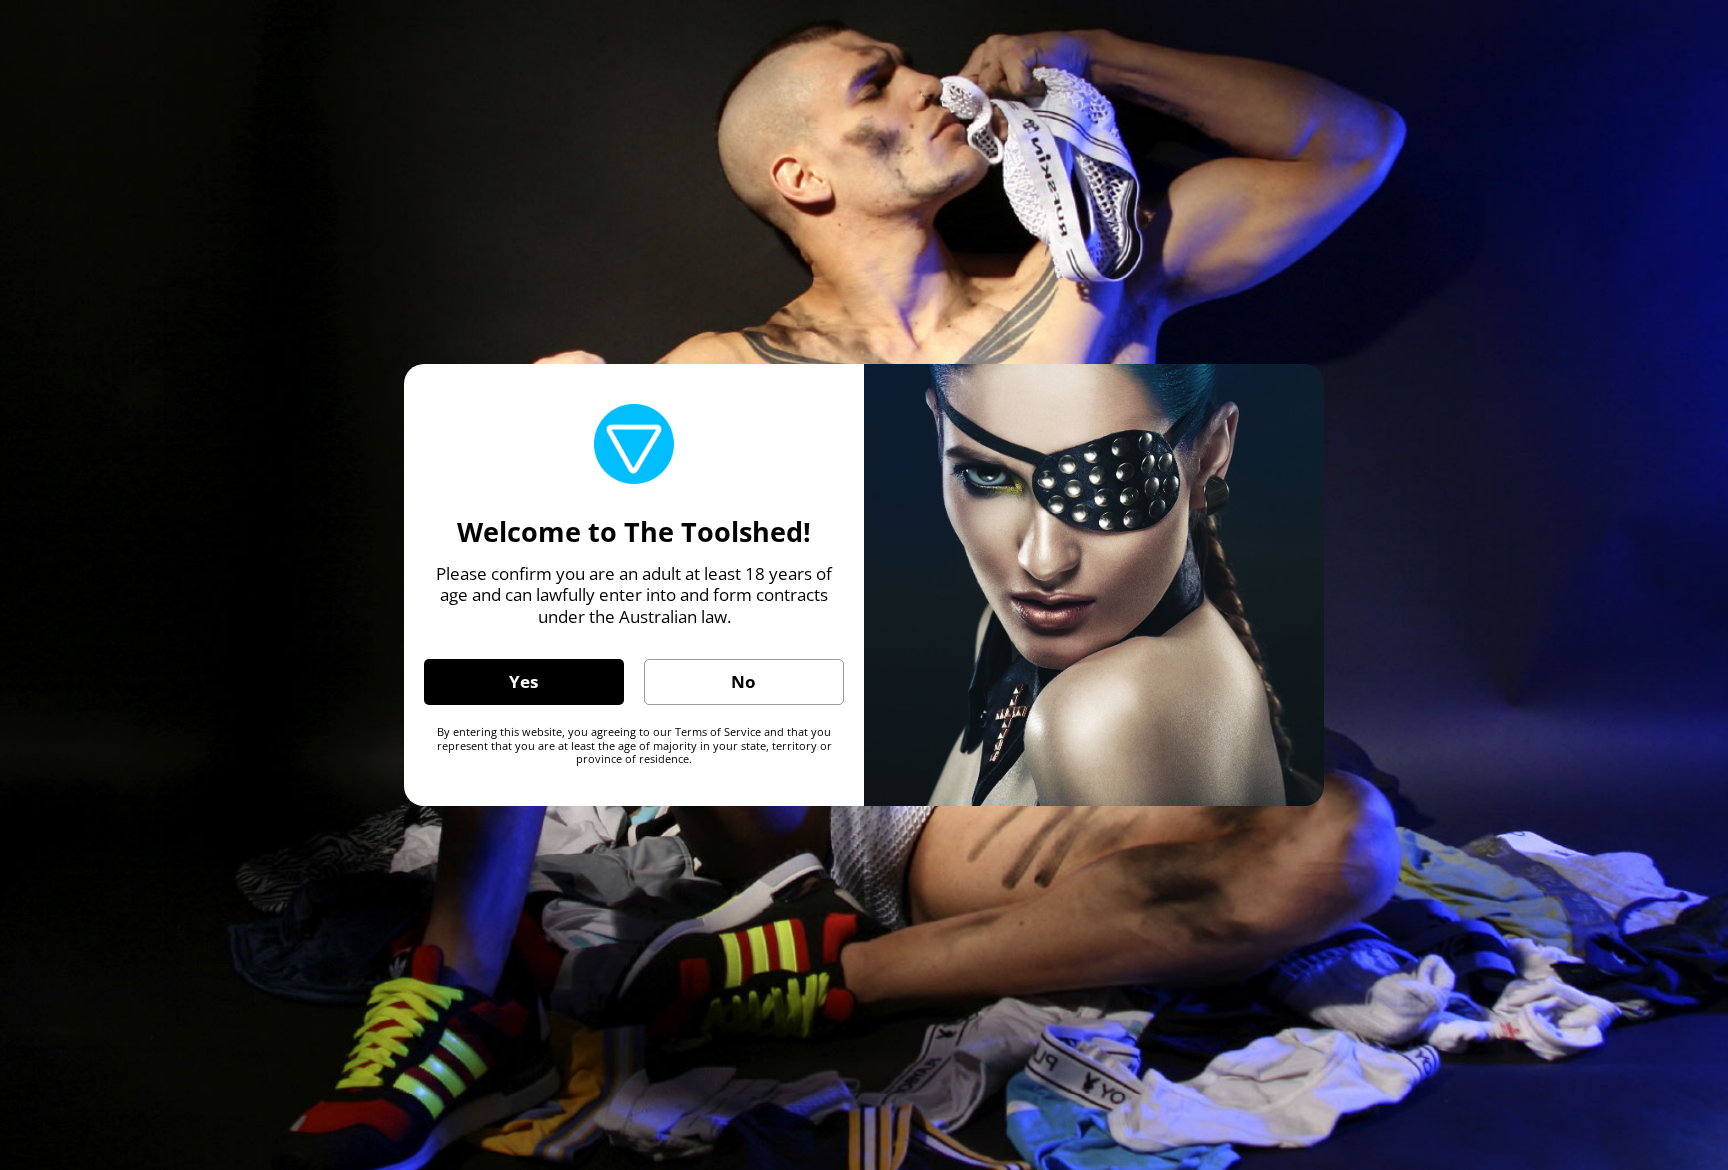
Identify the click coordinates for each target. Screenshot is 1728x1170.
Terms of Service (718, 731)
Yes (523, 681)
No (743, 681)
